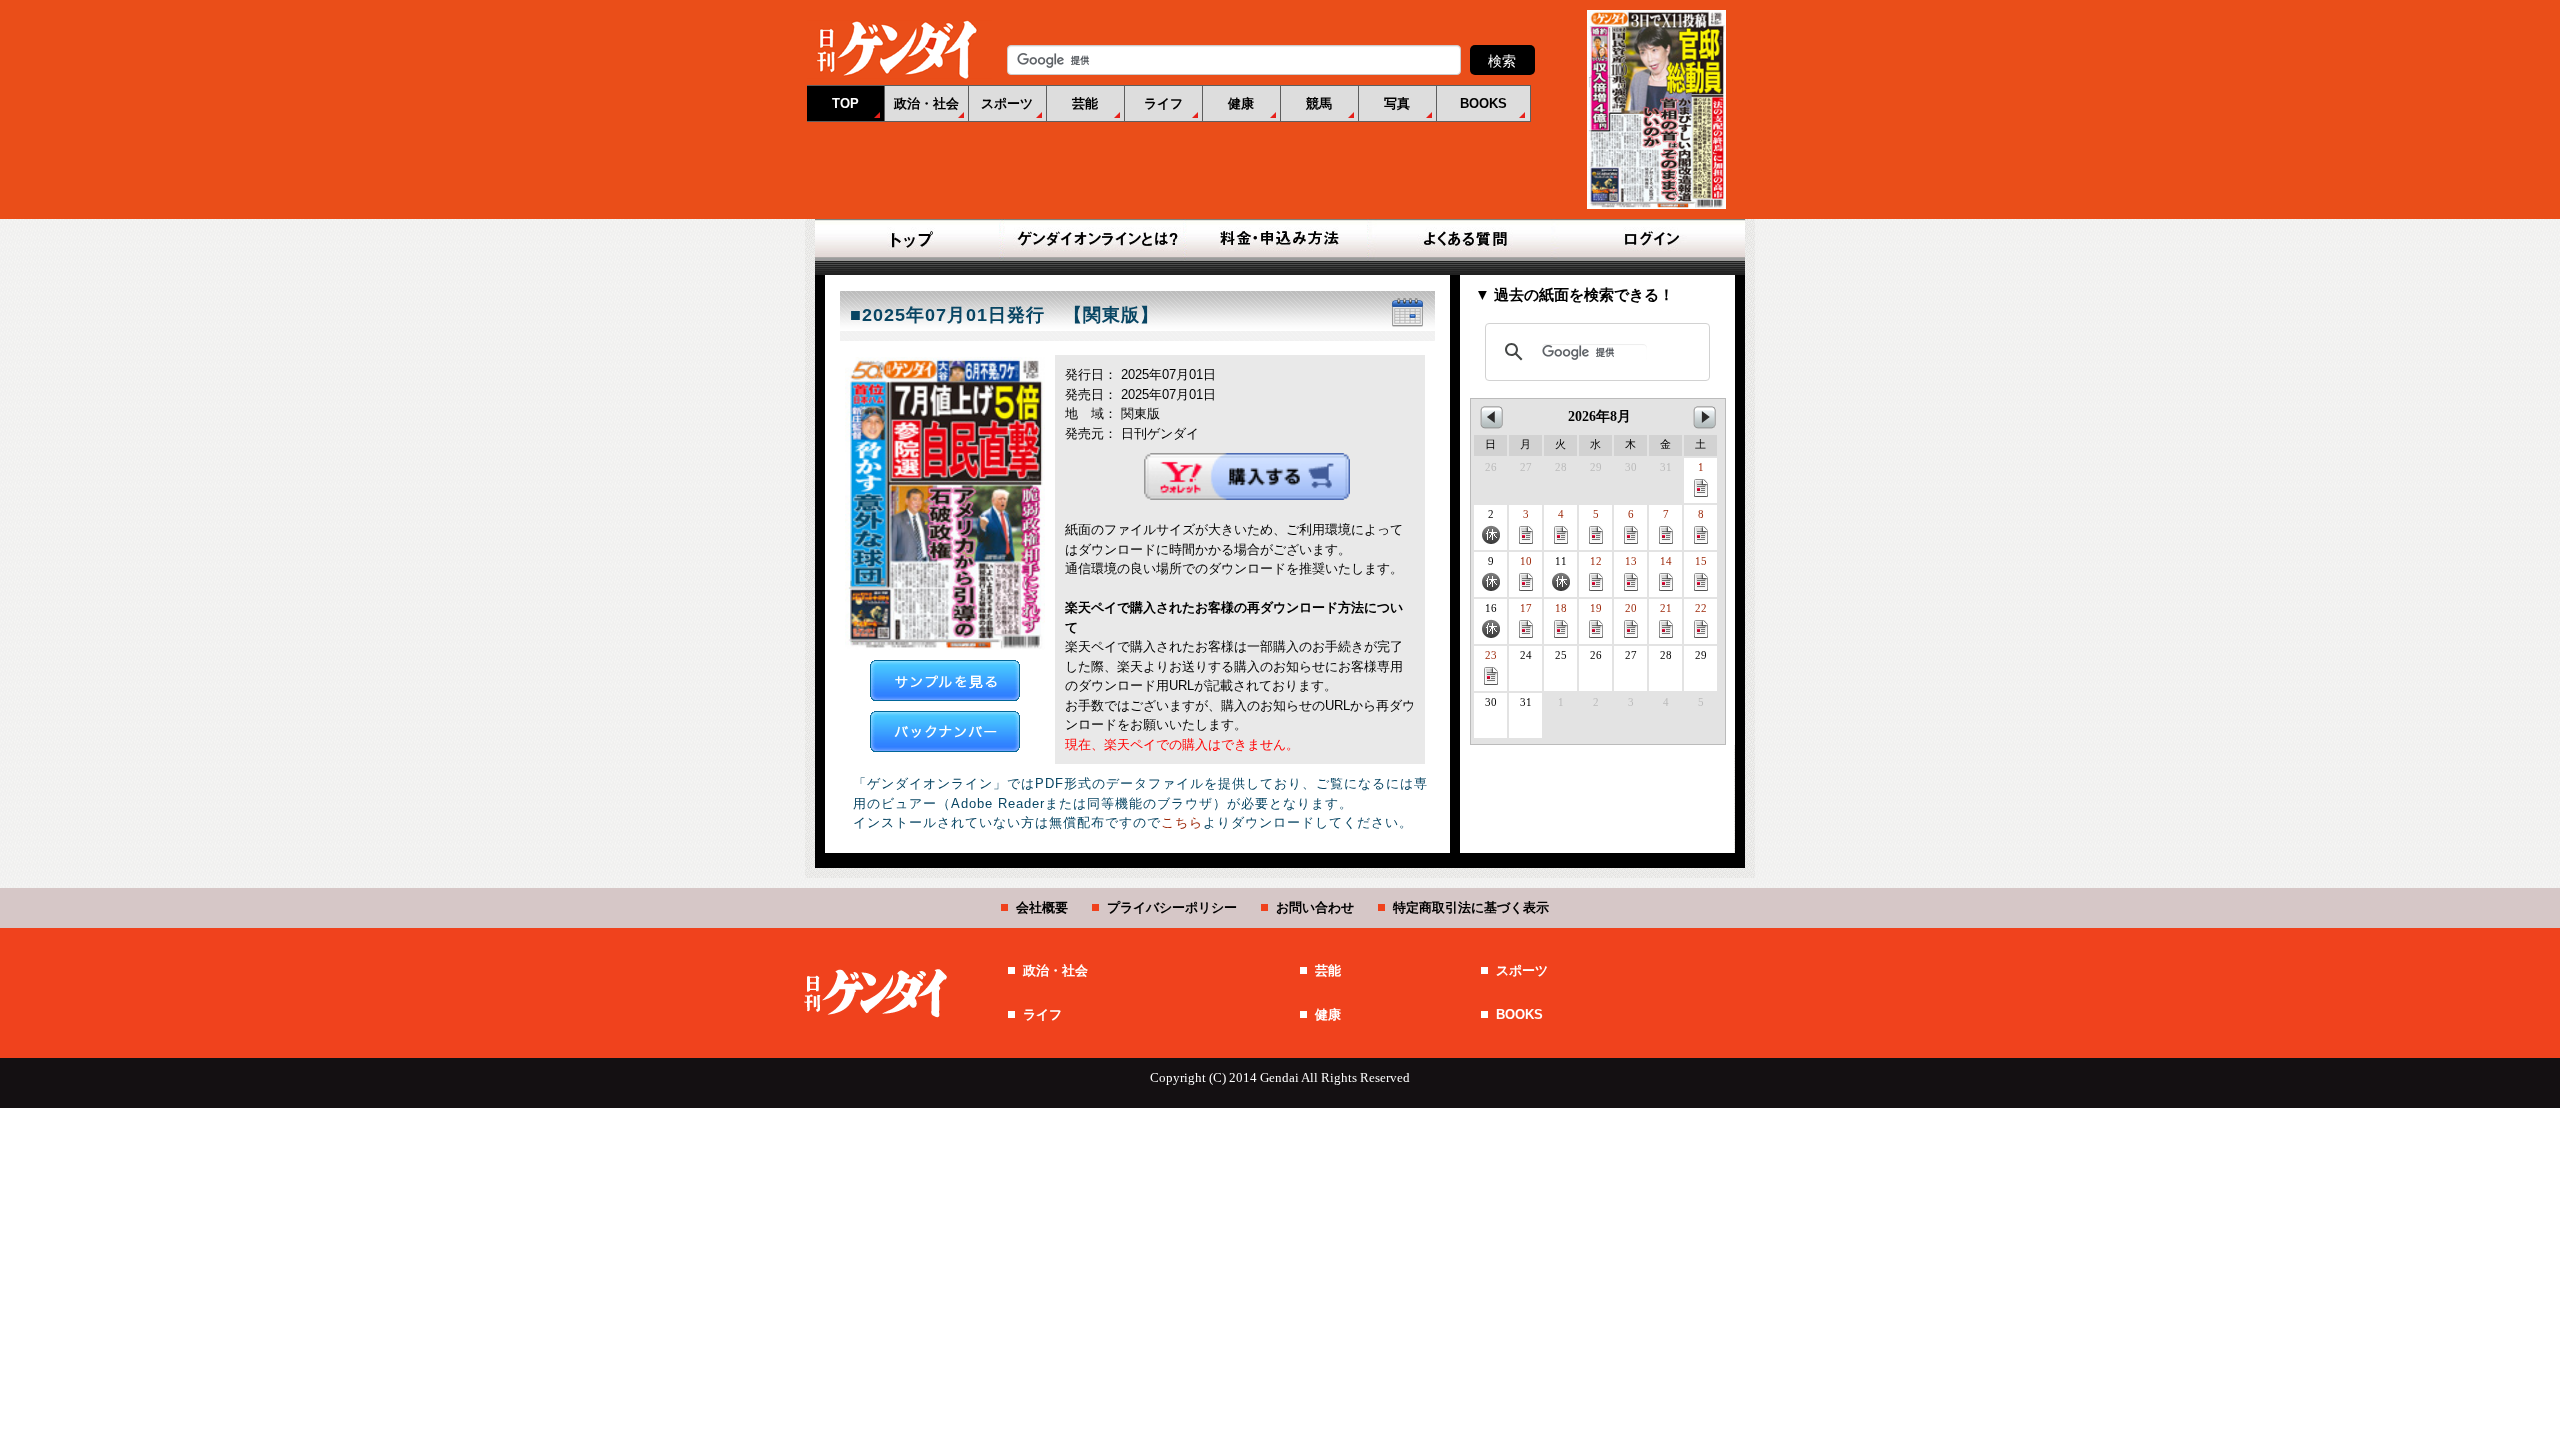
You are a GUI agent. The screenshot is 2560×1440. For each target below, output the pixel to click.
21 (1666, 608)
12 (1596, 561)
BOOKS (1483, 103)
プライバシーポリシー (1172, 907)
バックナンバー (945, 731)
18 (1561, 608)
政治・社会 (926, 103)
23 (1491, 655)
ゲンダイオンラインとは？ (1096, 240)
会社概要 (1042, 907)
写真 (1397, 103)
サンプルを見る (945, 680)
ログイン (1648, 240)
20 (1631, 608)
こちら (1182, 822)
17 (1526, 608)
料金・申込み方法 (1280, 240)
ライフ (1163, 103)
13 (1631, 561)
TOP (845, 103)
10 (1526, 561)
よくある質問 (1464, 240)
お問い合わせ (1315, 907)
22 (1701, 608)
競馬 (1319, 103)
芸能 (1085, 103)
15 (1701, 561)
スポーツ (1007, 103)
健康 (1241, 103)
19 (1596, 608)
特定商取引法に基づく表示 (1471, 907)
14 (1666, 561)
